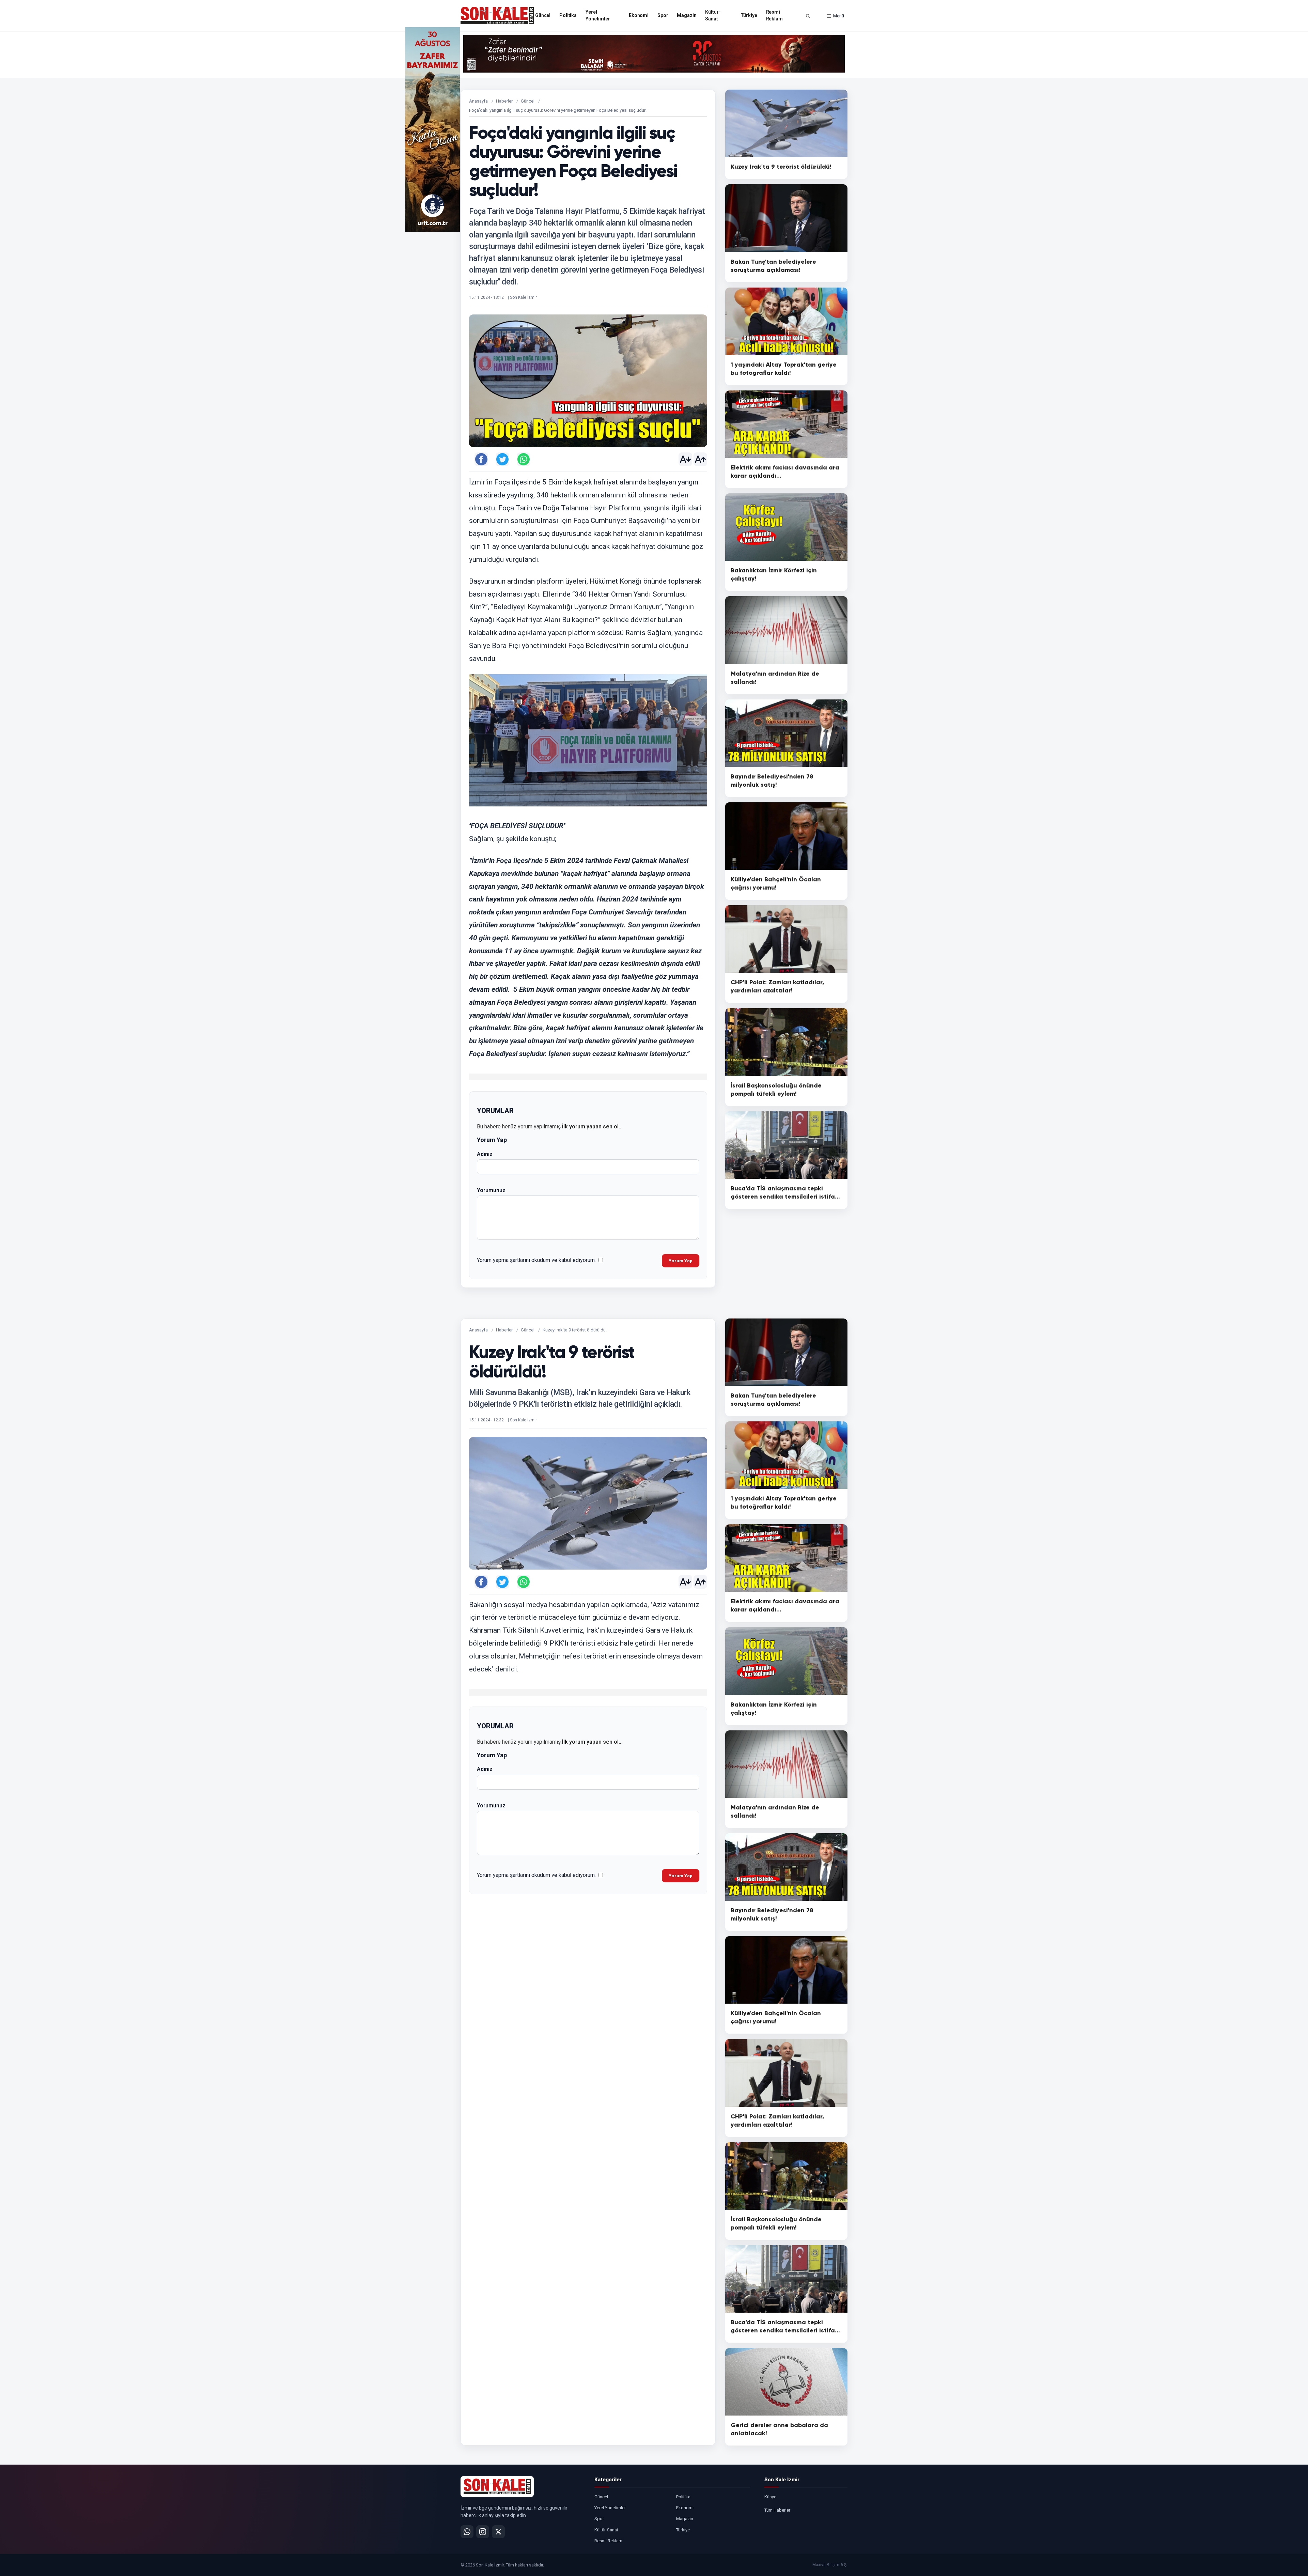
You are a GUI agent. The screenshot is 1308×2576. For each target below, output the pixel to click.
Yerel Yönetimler (598, 15)
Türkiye (749, 15)
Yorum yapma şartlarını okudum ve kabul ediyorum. (536, 1260)
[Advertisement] (875, 129)
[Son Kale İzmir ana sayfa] (497, 2486)
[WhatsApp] (467, 2532)
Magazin (687, 15)
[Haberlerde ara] (808, 16)
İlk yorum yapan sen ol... (592, 1127)
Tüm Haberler (777, 2510)
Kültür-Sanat (713, 15)
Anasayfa (478, 101)
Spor (663, 15)
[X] (498, 2532)
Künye (770, 2497)
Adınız (485, 1154)
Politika (568, 15)
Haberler (504, 101)
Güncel (543, 15)
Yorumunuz (491, 1190)
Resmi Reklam (774, 15)
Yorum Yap (681, 1261)
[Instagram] (483, 2532)
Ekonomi (639, 15)
